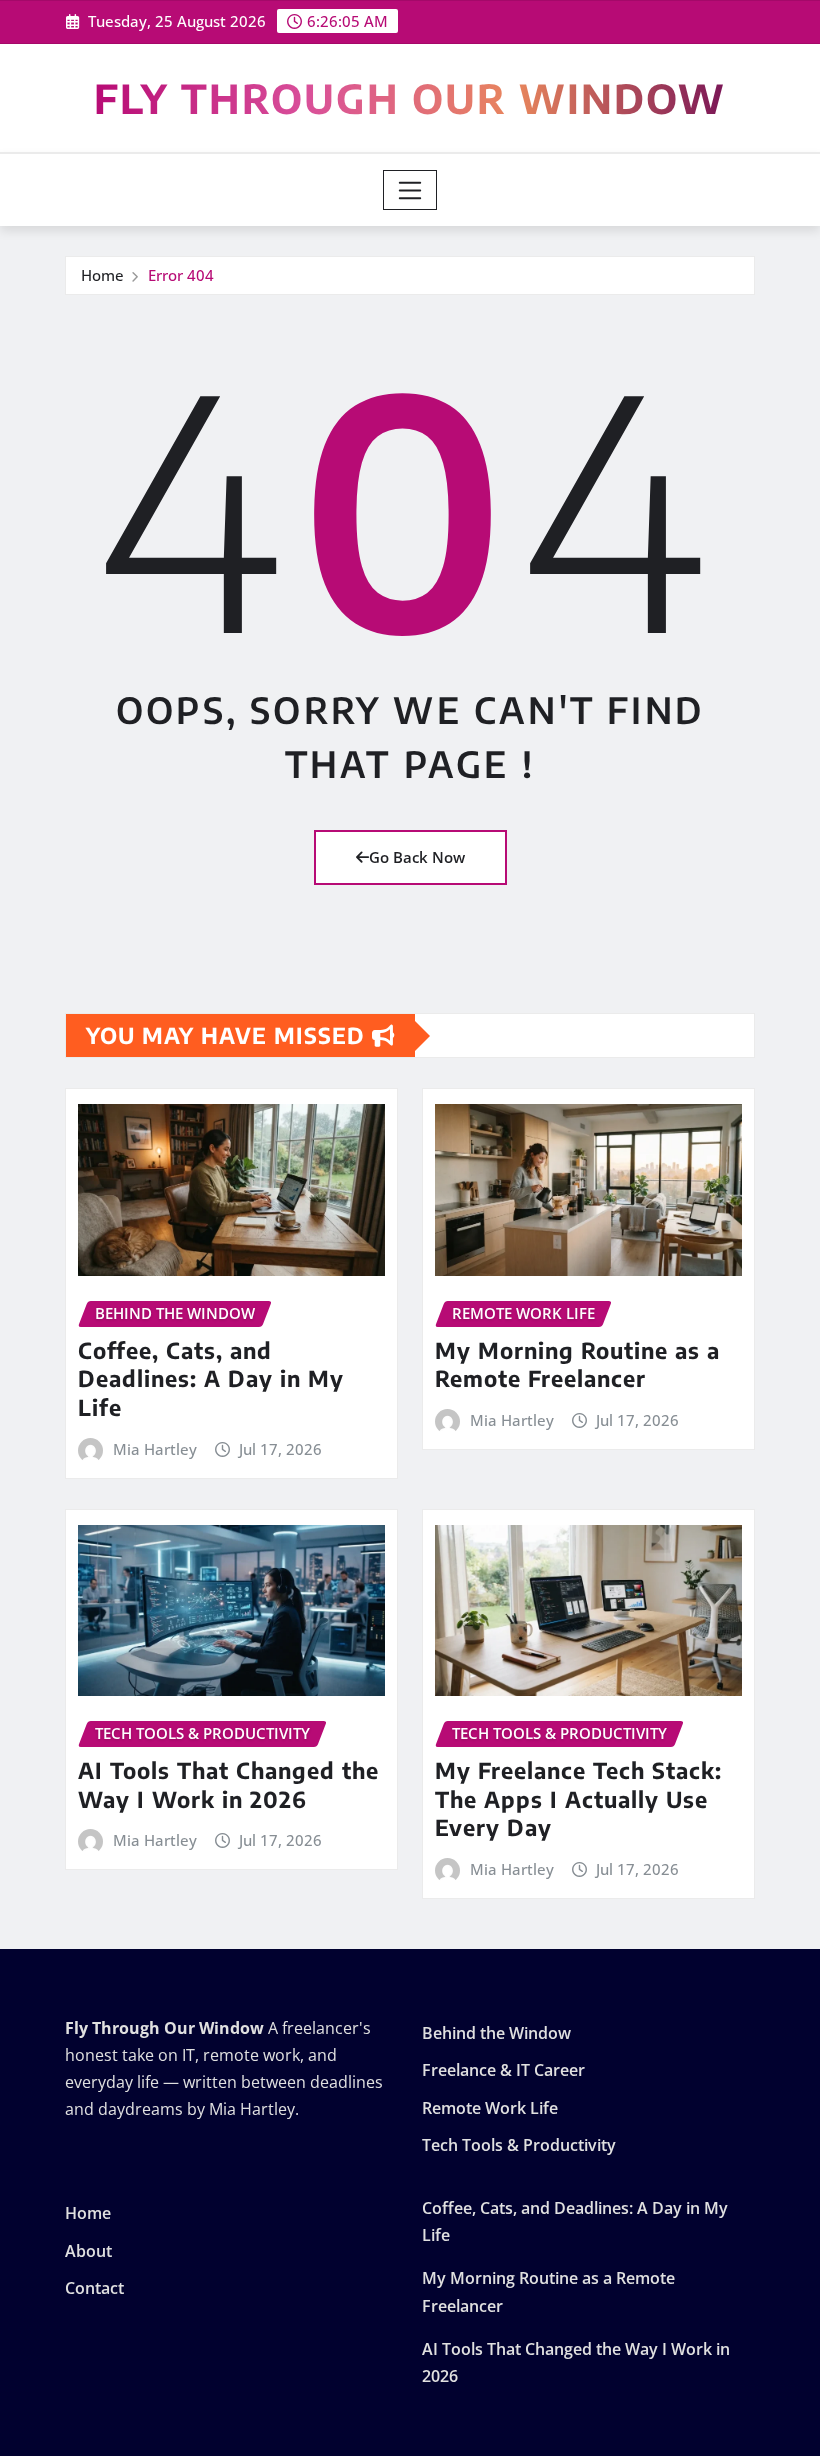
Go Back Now (417, 857)
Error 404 (181, 275)
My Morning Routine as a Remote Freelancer (577, 1364)
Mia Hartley (155, 1449)
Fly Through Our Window (410, 98)
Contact (94, 2288)
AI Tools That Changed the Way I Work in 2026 (228, 1784)
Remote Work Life (490, 2108)
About (88, 2251)
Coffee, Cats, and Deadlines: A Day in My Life (211, 1378)
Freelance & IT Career (503, 2071)
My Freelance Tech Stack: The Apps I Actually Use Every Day (578, 1798)
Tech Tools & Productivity (519, 2146)
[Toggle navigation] (410, 190)
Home (102, 275)
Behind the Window (496, 2033)
